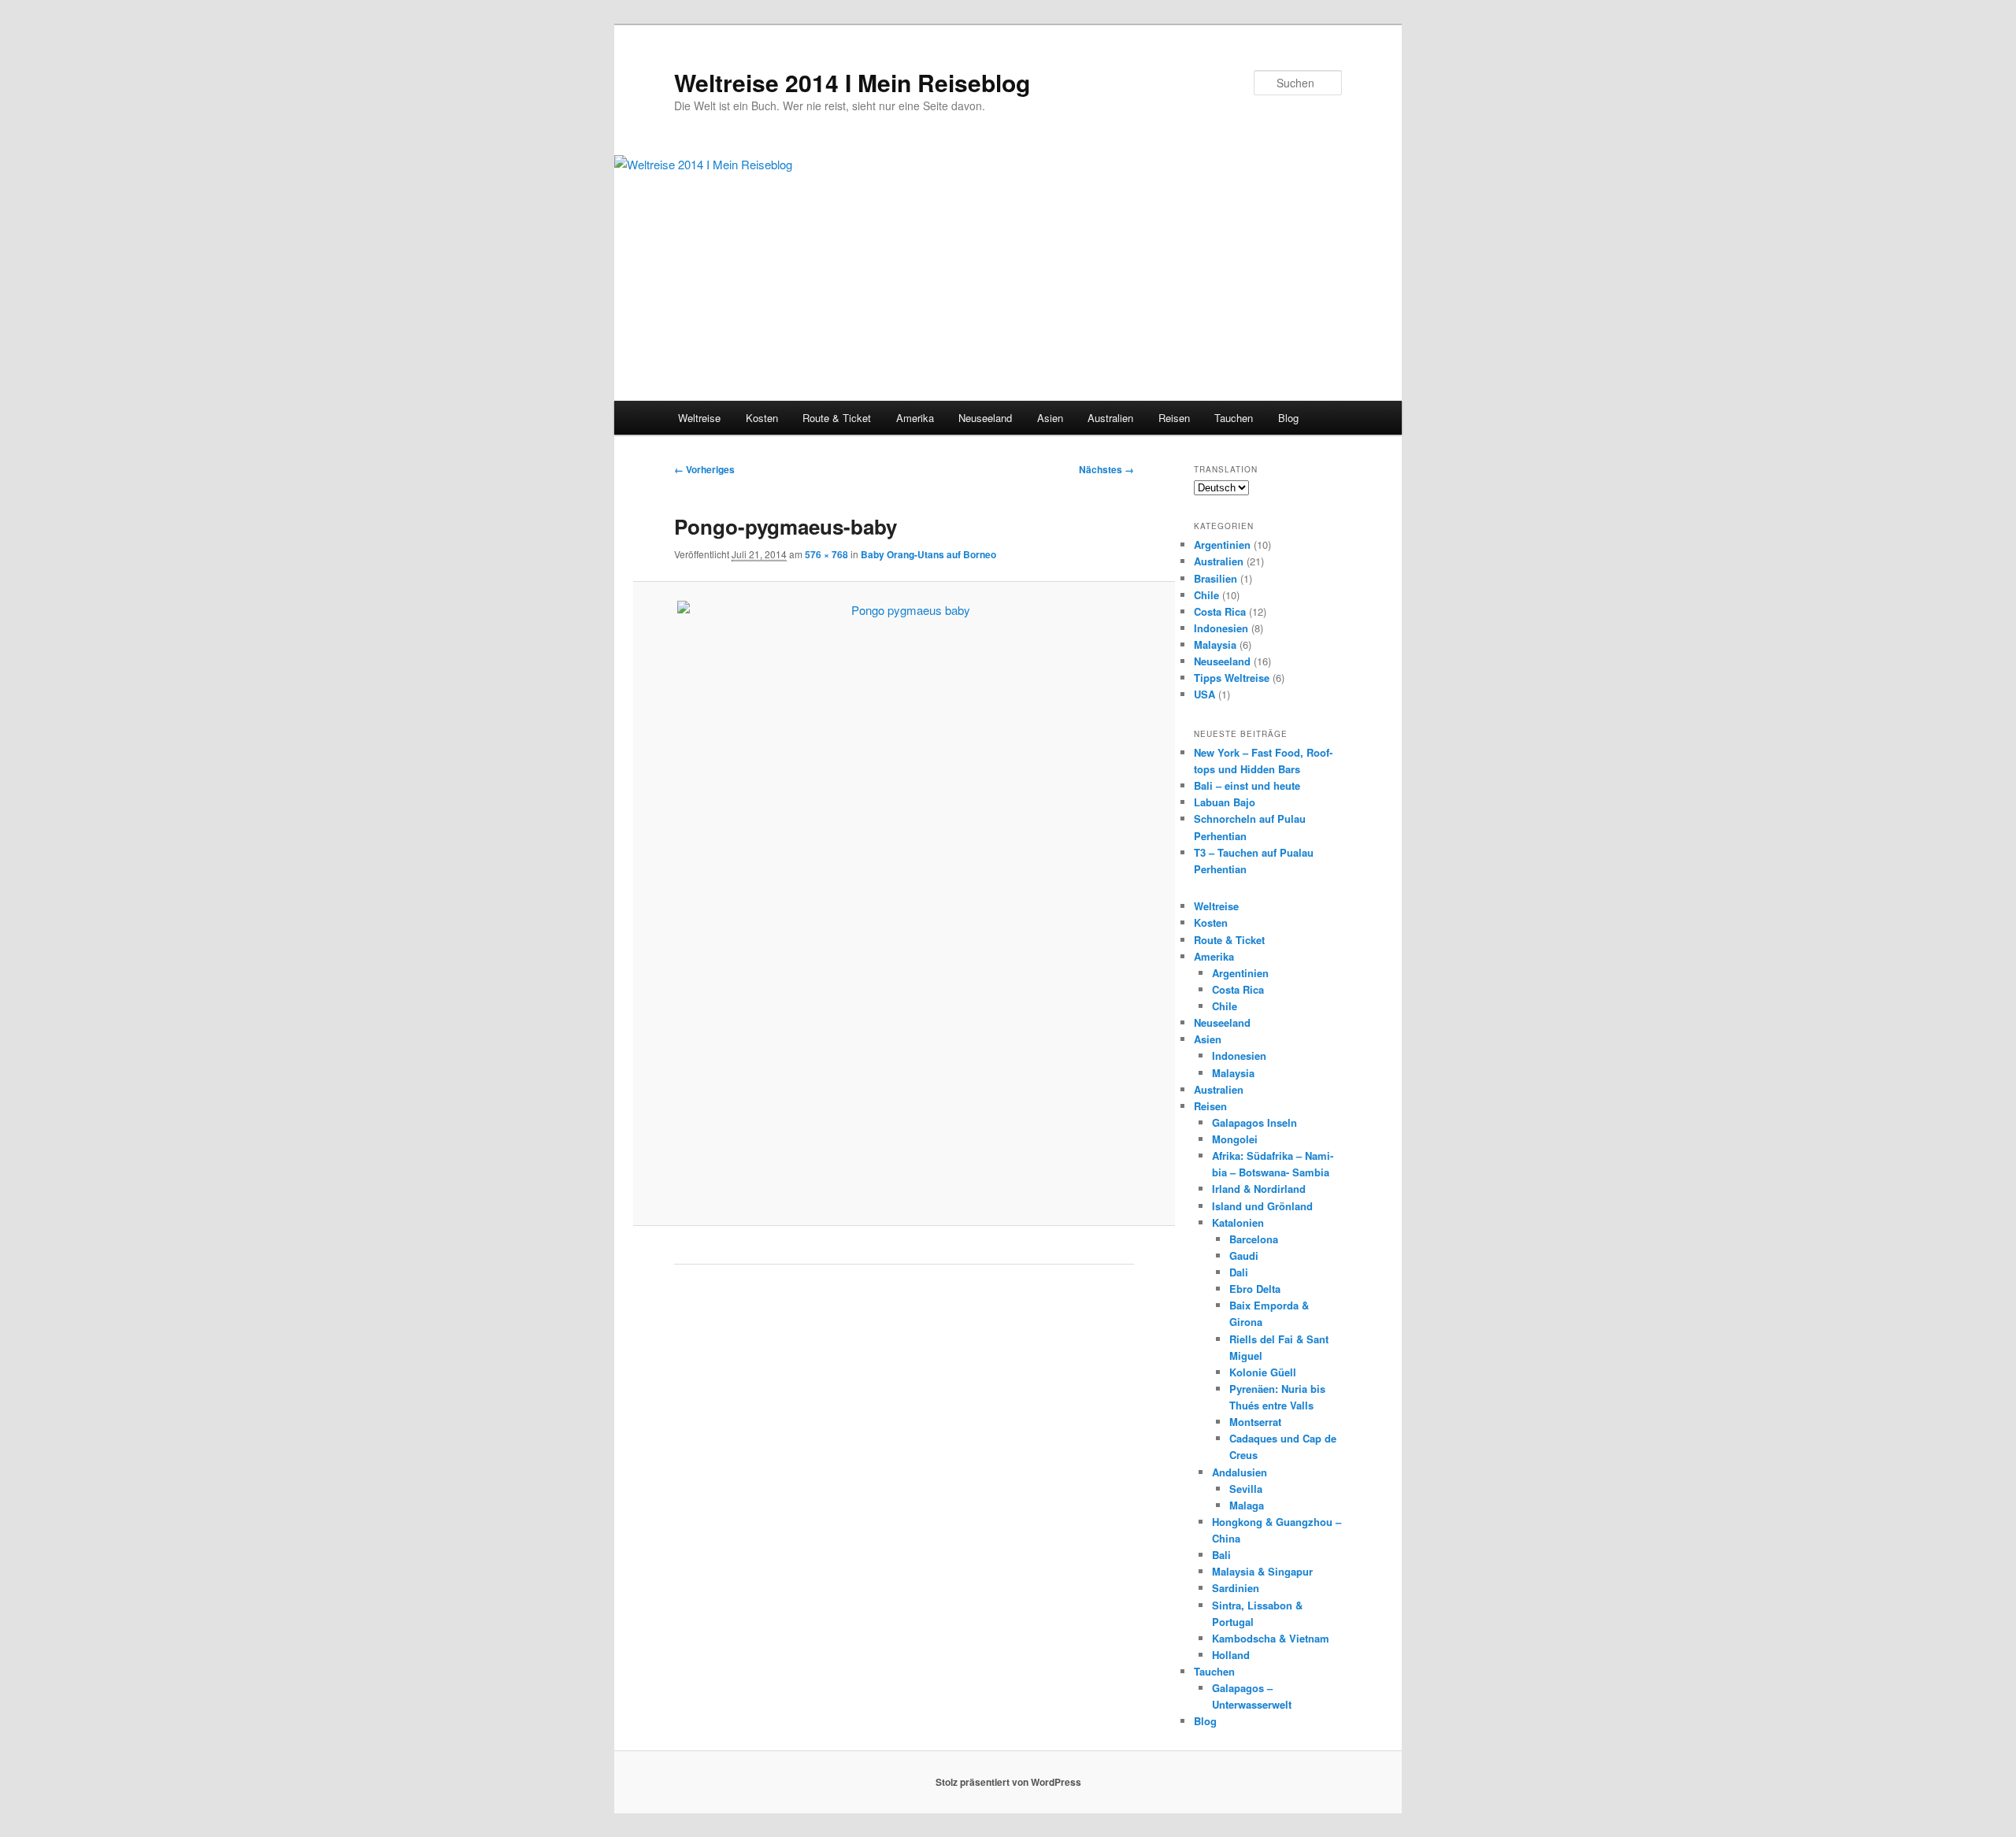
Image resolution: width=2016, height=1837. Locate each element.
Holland (1231, 1655)
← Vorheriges (704, 469)
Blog (1288, 418)
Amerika (915, 418)
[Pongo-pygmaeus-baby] (904, 903)
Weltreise (699, 418)
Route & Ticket (837, 418)
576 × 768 (826, 554)
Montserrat (1255, 1422)
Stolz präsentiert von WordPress (1008, 1782)
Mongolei (1235, 1139)
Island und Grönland (1262, 1206)
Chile (1206, 595)
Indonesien (1221, 628)
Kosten (762, 418)
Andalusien (1240, 1472)
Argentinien (1222, 544)
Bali (1221, 1555)
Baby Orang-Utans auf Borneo (928, 554)
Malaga (1247, 1505)
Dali (1239, 1272)
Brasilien (1216, 578)
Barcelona (1254, 1239)
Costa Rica (1220, 611)
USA (1204, 694)
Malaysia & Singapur (1262, 1571)
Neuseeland (985, 418)
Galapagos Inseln (1254, 1122)
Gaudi (1244, 1256)
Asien (1050, 418)
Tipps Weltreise (1232, 678)
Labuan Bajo (1225, 802)
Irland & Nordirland (1259, 1189)
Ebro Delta (1255, 1289)
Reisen (1174, 418)
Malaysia (1215, 644)
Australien (1110, 418)
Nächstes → (1106, 469)
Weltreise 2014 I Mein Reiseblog (852, 82)
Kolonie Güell (1263, 1372)
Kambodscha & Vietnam (1271, 1638)
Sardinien (1236, 1588)
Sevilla (1246, 1489)
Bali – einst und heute (1247, 785)
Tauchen (1234, 418)
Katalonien (1238, 1222)
